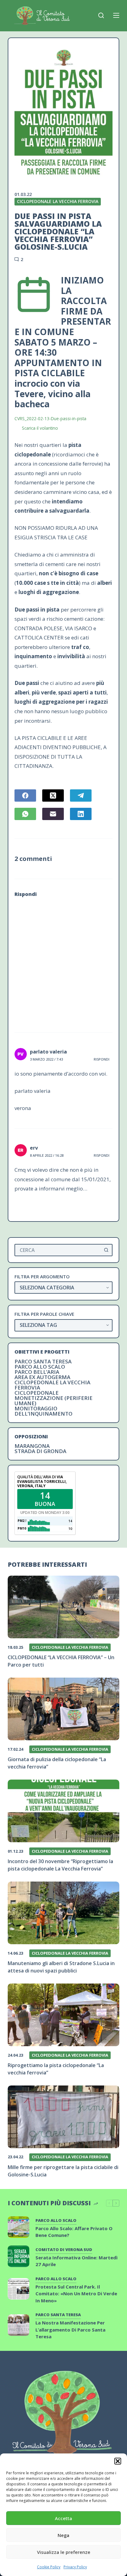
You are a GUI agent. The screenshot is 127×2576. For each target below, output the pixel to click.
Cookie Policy (49, 2567)
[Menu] (116, 15)
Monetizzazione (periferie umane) (53, 1401)
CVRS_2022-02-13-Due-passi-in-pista (50, 418)
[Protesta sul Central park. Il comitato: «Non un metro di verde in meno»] (18, 2289)
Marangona (32, 1446)
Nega (63, 2535)
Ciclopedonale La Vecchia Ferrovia (58, 201)
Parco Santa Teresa (43, 1361)
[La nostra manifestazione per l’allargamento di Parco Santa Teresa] (18, 2325)
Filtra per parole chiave (44, 1314)
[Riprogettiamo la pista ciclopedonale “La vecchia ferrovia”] (64, 2015)
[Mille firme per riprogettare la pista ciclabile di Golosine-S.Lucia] (64, 2117)
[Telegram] (81, 795)
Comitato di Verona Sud (64, 2250)
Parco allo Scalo (40, 1367)
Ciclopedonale (37, 1393)
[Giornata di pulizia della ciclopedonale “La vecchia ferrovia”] (64, 1709)
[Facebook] (25, 795)
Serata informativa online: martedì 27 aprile (76, 2261)
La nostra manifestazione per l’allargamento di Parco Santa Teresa (70, 2330)
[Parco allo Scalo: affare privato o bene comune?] (18, 2227)
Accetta (63, 2518)
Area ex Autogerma (42, 1377)
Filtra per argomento (42, 1277)
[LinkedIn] (81, 814)
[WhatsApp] (25, 814)
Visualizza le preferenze (64, 2552)
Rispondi (102, 1059)
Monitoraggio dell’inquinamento (43, 1411)
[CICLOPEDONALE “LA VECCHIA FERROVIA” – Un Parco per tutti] (64, 1607)
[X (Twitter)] (53, 795)
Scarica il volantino (40, 428)
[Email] (53, 814)
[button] (118, 2461)
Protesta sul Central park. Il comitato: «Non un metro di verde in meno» (76, 2294)
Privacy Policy (75, 2567)
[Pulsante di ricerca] (106, 1250)
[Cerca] (101, 15)
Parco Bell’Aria (37, 1372)
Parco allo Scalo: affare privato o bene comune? (74, 2232)
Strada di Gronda (40, 1451)
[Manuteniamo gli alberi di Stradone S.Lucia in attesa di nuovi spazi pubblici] (64, 1913)
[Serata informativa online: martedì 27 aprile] (18, 2256)
